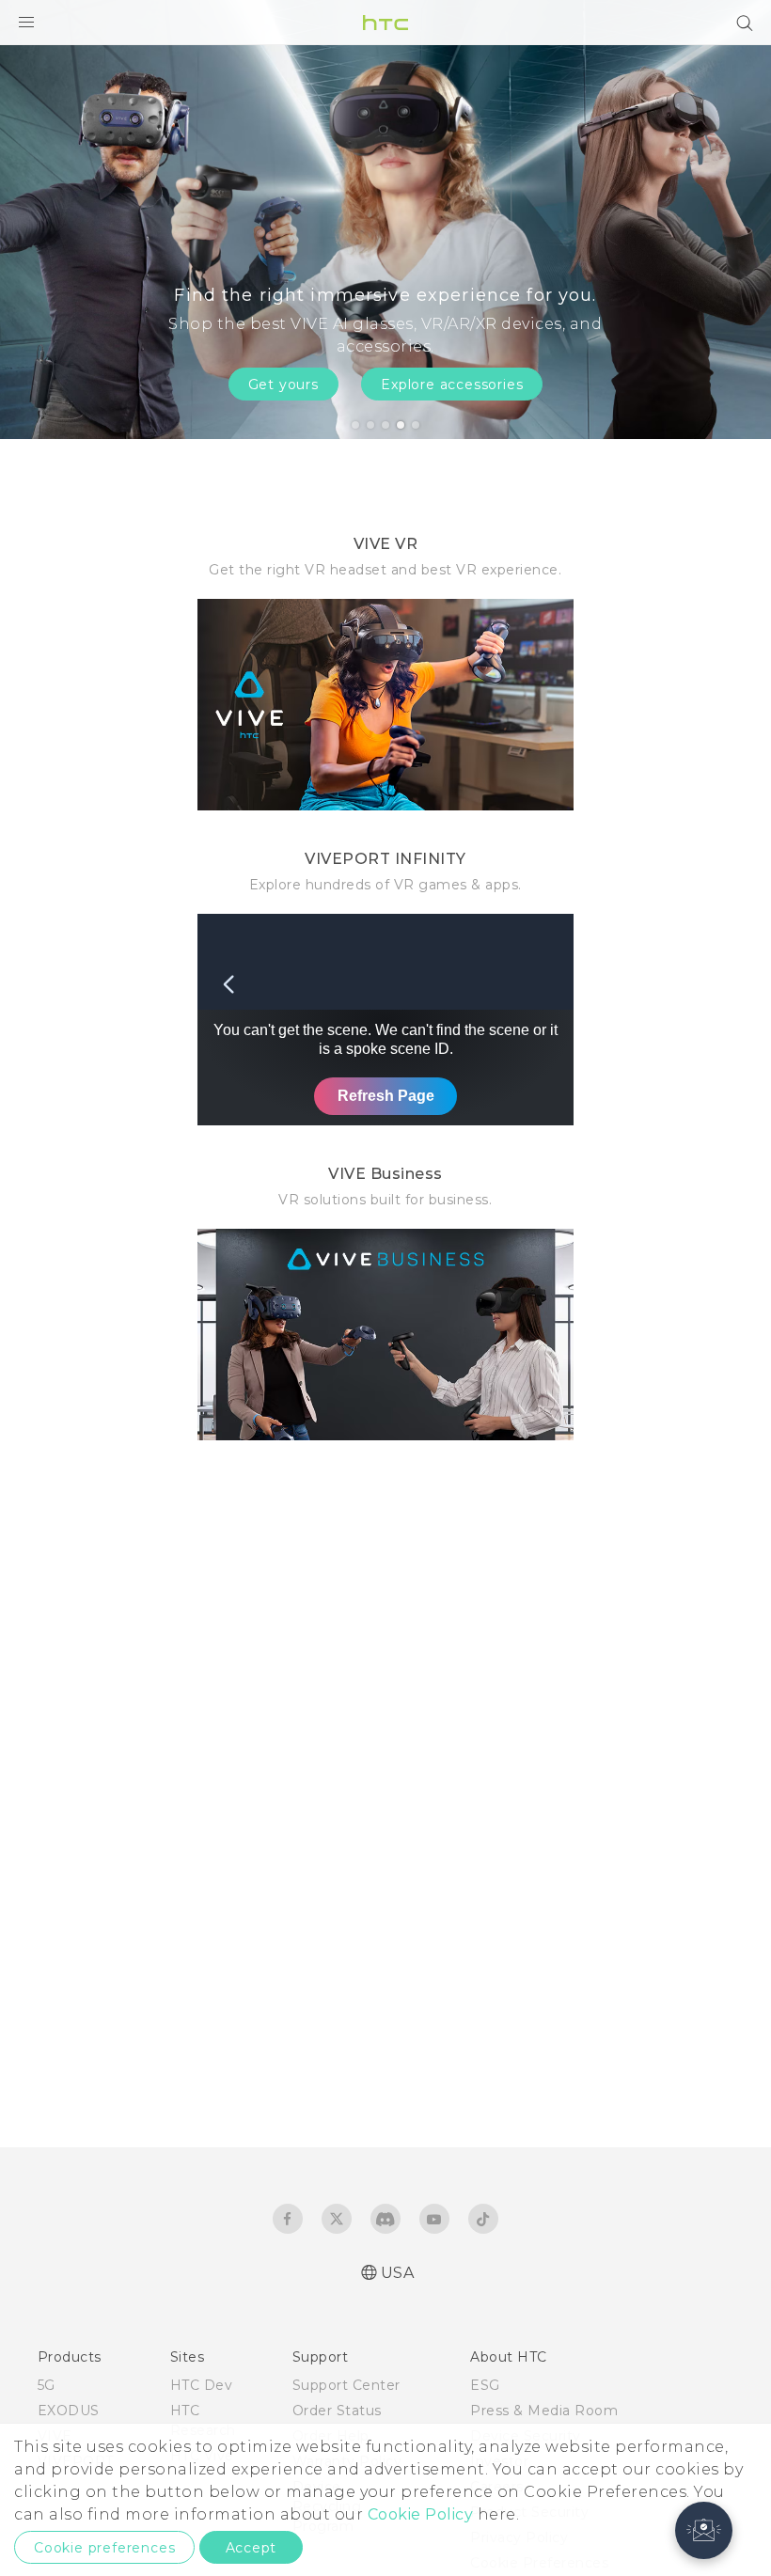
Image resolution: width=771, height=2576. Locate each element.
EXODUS (69, 2411)
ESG (485, 2385)
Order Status (337, 2411)
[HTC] (385, 23)
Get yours (283, 385)
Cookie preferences (104, 2548)
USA (398, 2273)
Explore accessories (452, 385)
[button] (704, 2530)
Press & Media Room (544, 2411)
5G (47, 2385)
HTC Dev (202, 2385)
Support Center (346, 2385)
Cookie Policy (421, 2514)
